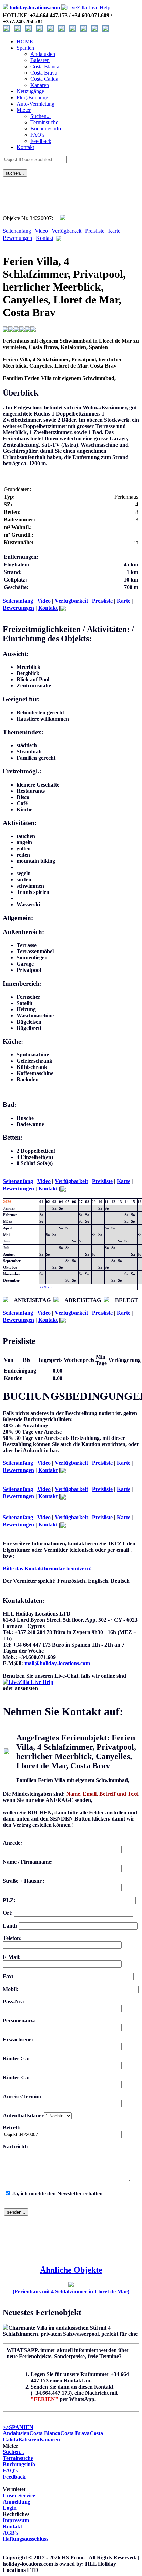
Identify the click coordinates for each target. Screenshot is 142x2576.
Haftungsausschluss (26, 2539)
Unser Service (19, 2495)
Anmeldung (17, 2502)
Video (41, 231)
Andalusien (16, 2433)
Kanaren (50, 2440)
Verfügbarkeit (67, 231)
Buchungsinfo (19, 2464)
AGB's (11, 2533)
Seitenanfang (17, 231)
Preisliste (95, 231)
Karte (114, 231)
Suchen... (13, 2452)
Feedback (14, 2477)
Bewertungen (17, 238)
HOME (25, 42)
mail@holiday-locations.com (57, 1663)
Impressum (16, 2520)
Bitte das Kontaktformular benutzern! (47, 1568)
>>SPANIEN (18, 2427)
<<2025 (45, 1287)
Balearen (29, 2440)
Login (10, 2508)
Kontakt (25, 147)
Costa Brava (75, 2433)
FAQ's (10, 2471)
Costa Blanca (45, 2433)
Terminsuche (18, 2458)
